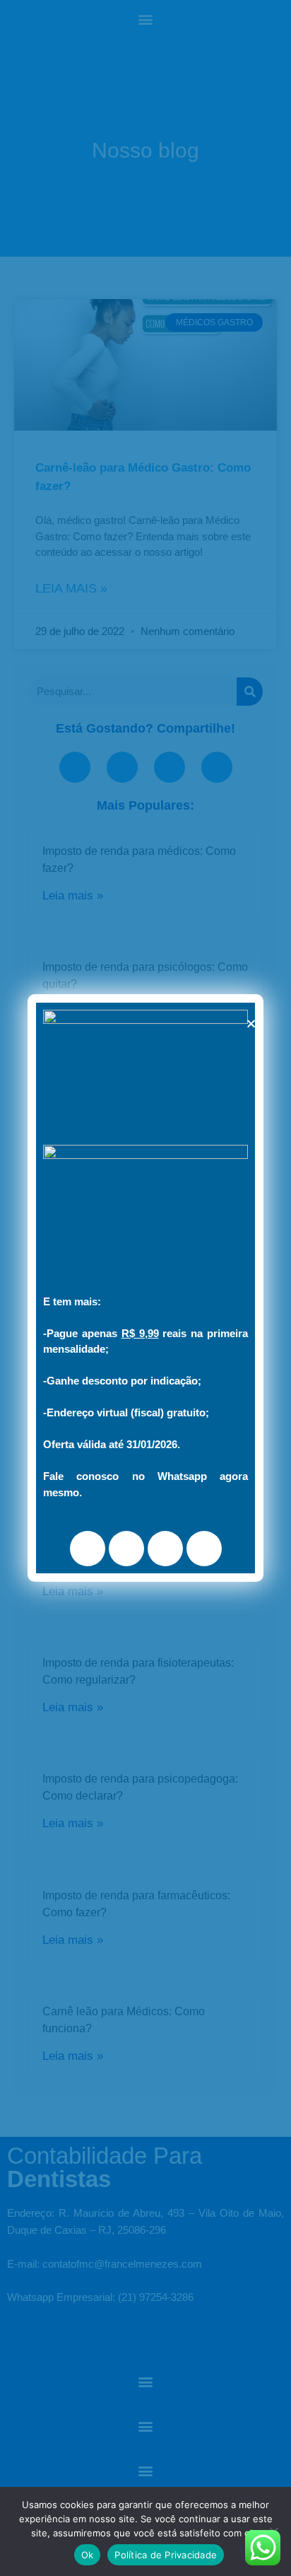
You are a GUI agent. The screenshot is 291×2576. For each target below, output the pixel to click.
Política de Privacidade (166, 2555)
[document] (145, 1288)
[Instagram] (126, 1549)
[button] (251, 1024)
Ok (88, 2555)
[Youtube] (165, 1549)
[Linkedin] (204, 1549)
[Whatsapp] (88, 1549)
